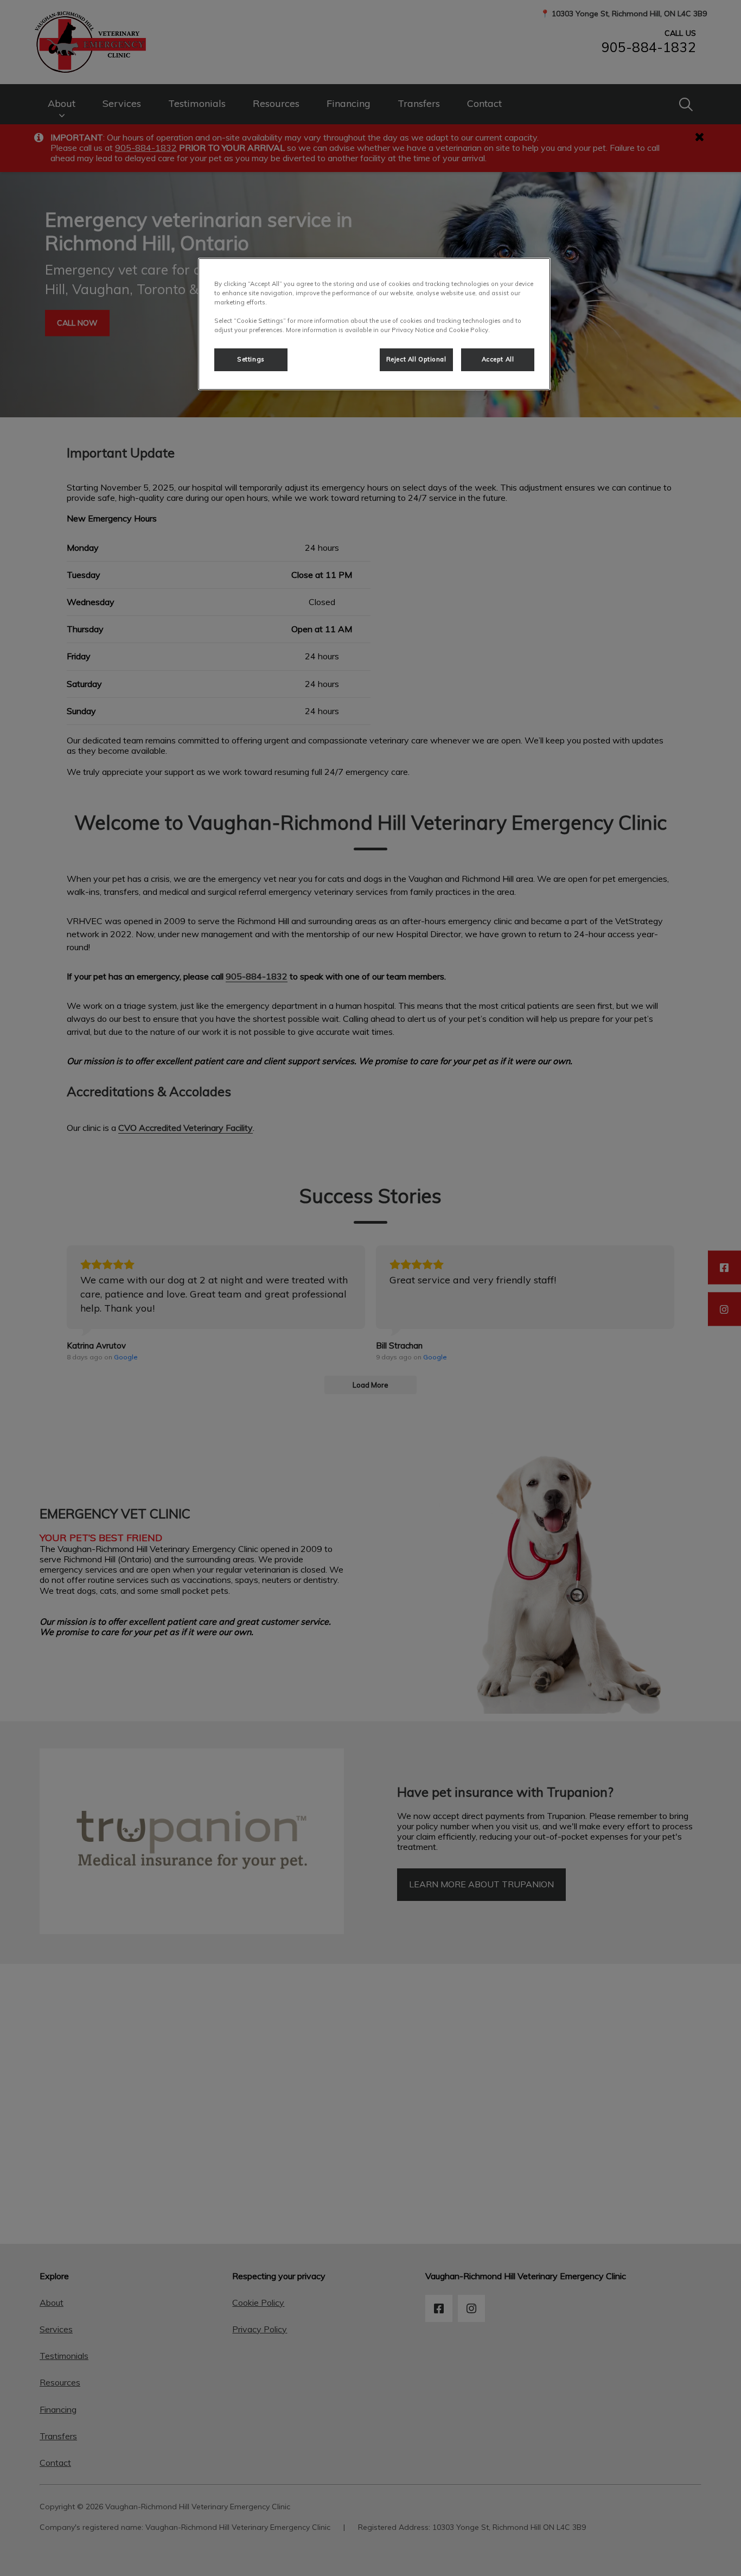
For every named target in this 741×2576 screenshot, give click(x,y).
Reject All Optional (416, 359)
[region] (374, 324)
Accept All (498, 359)
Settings (251, 359)
